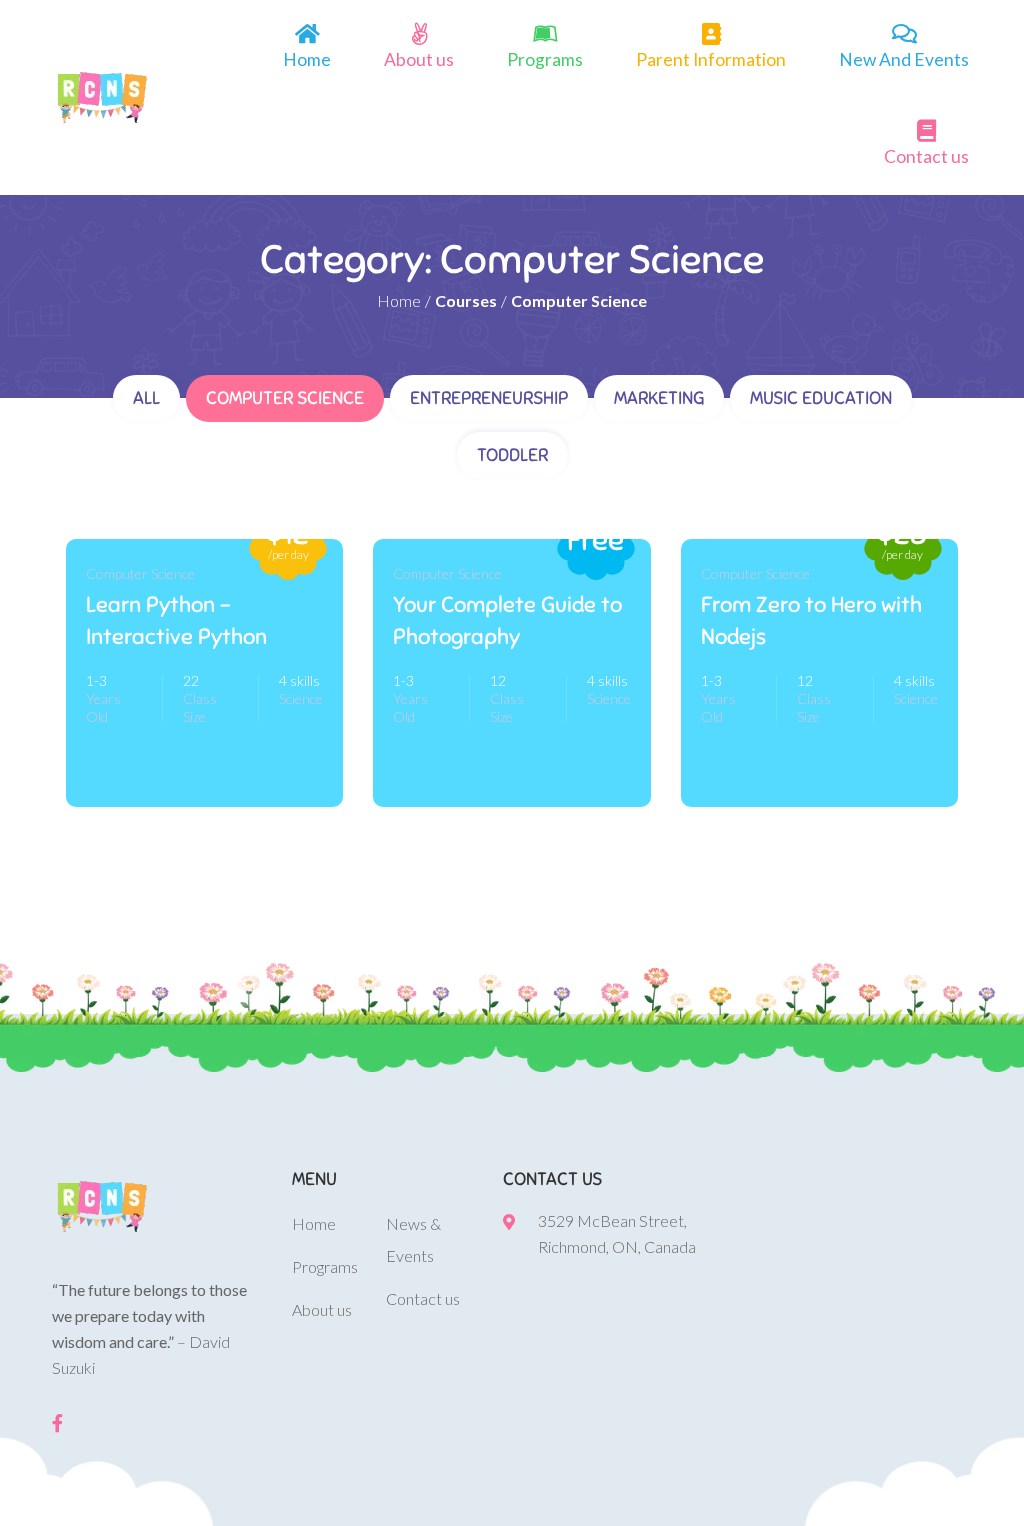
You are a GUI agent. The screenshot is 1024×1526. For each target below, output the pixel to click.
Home (307, 59)
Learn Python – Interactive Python (176, 620)
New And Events (904, 59)
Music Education (821, 398)
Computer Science (285, 398)
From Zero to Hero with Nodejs (811, 620)
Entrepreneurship (489, 398)
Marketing (659, 398)
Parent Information (711, 59)
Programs (545, 59)
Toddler (512, 455)
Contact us (926, 156)
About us (419, 59)
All (146, 398)
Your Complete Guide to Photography (507, 620)
